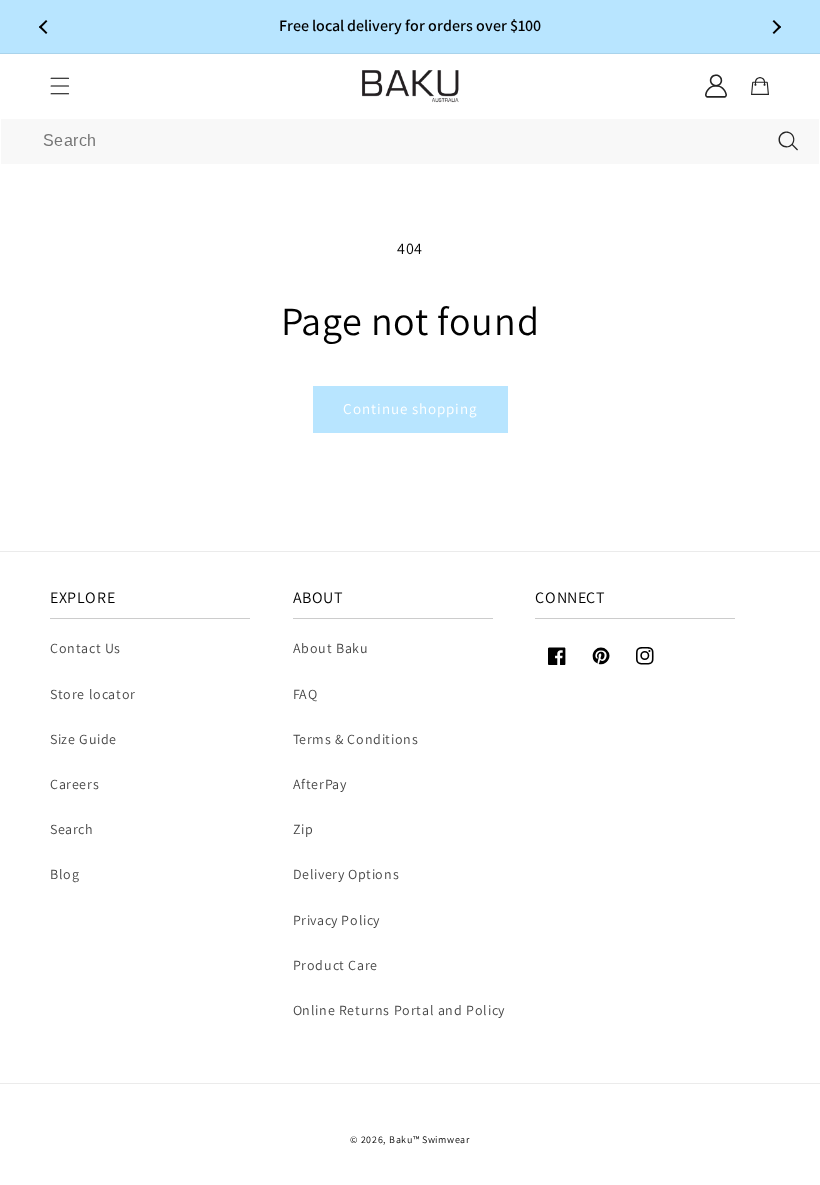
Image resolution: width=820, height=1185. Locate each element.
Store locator (93, 694)
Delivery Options (346, 874)
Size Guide (83, 739)
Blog (64, 874)
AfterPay (320, 784)
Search (72, 829)
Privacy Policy (336, 920)
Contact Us (85, 648)
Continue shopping (410, 408)
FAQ (305, 694)
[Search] (788, 141)
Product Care (335, 965)
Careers (74, 784)
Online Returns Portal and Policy (399, 1010)
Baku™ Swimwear (429, 1139)
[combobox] (410, 141)
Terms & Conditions (356, 739)
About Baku (331, 648)
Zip (303, 829)
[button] (60, 86)
